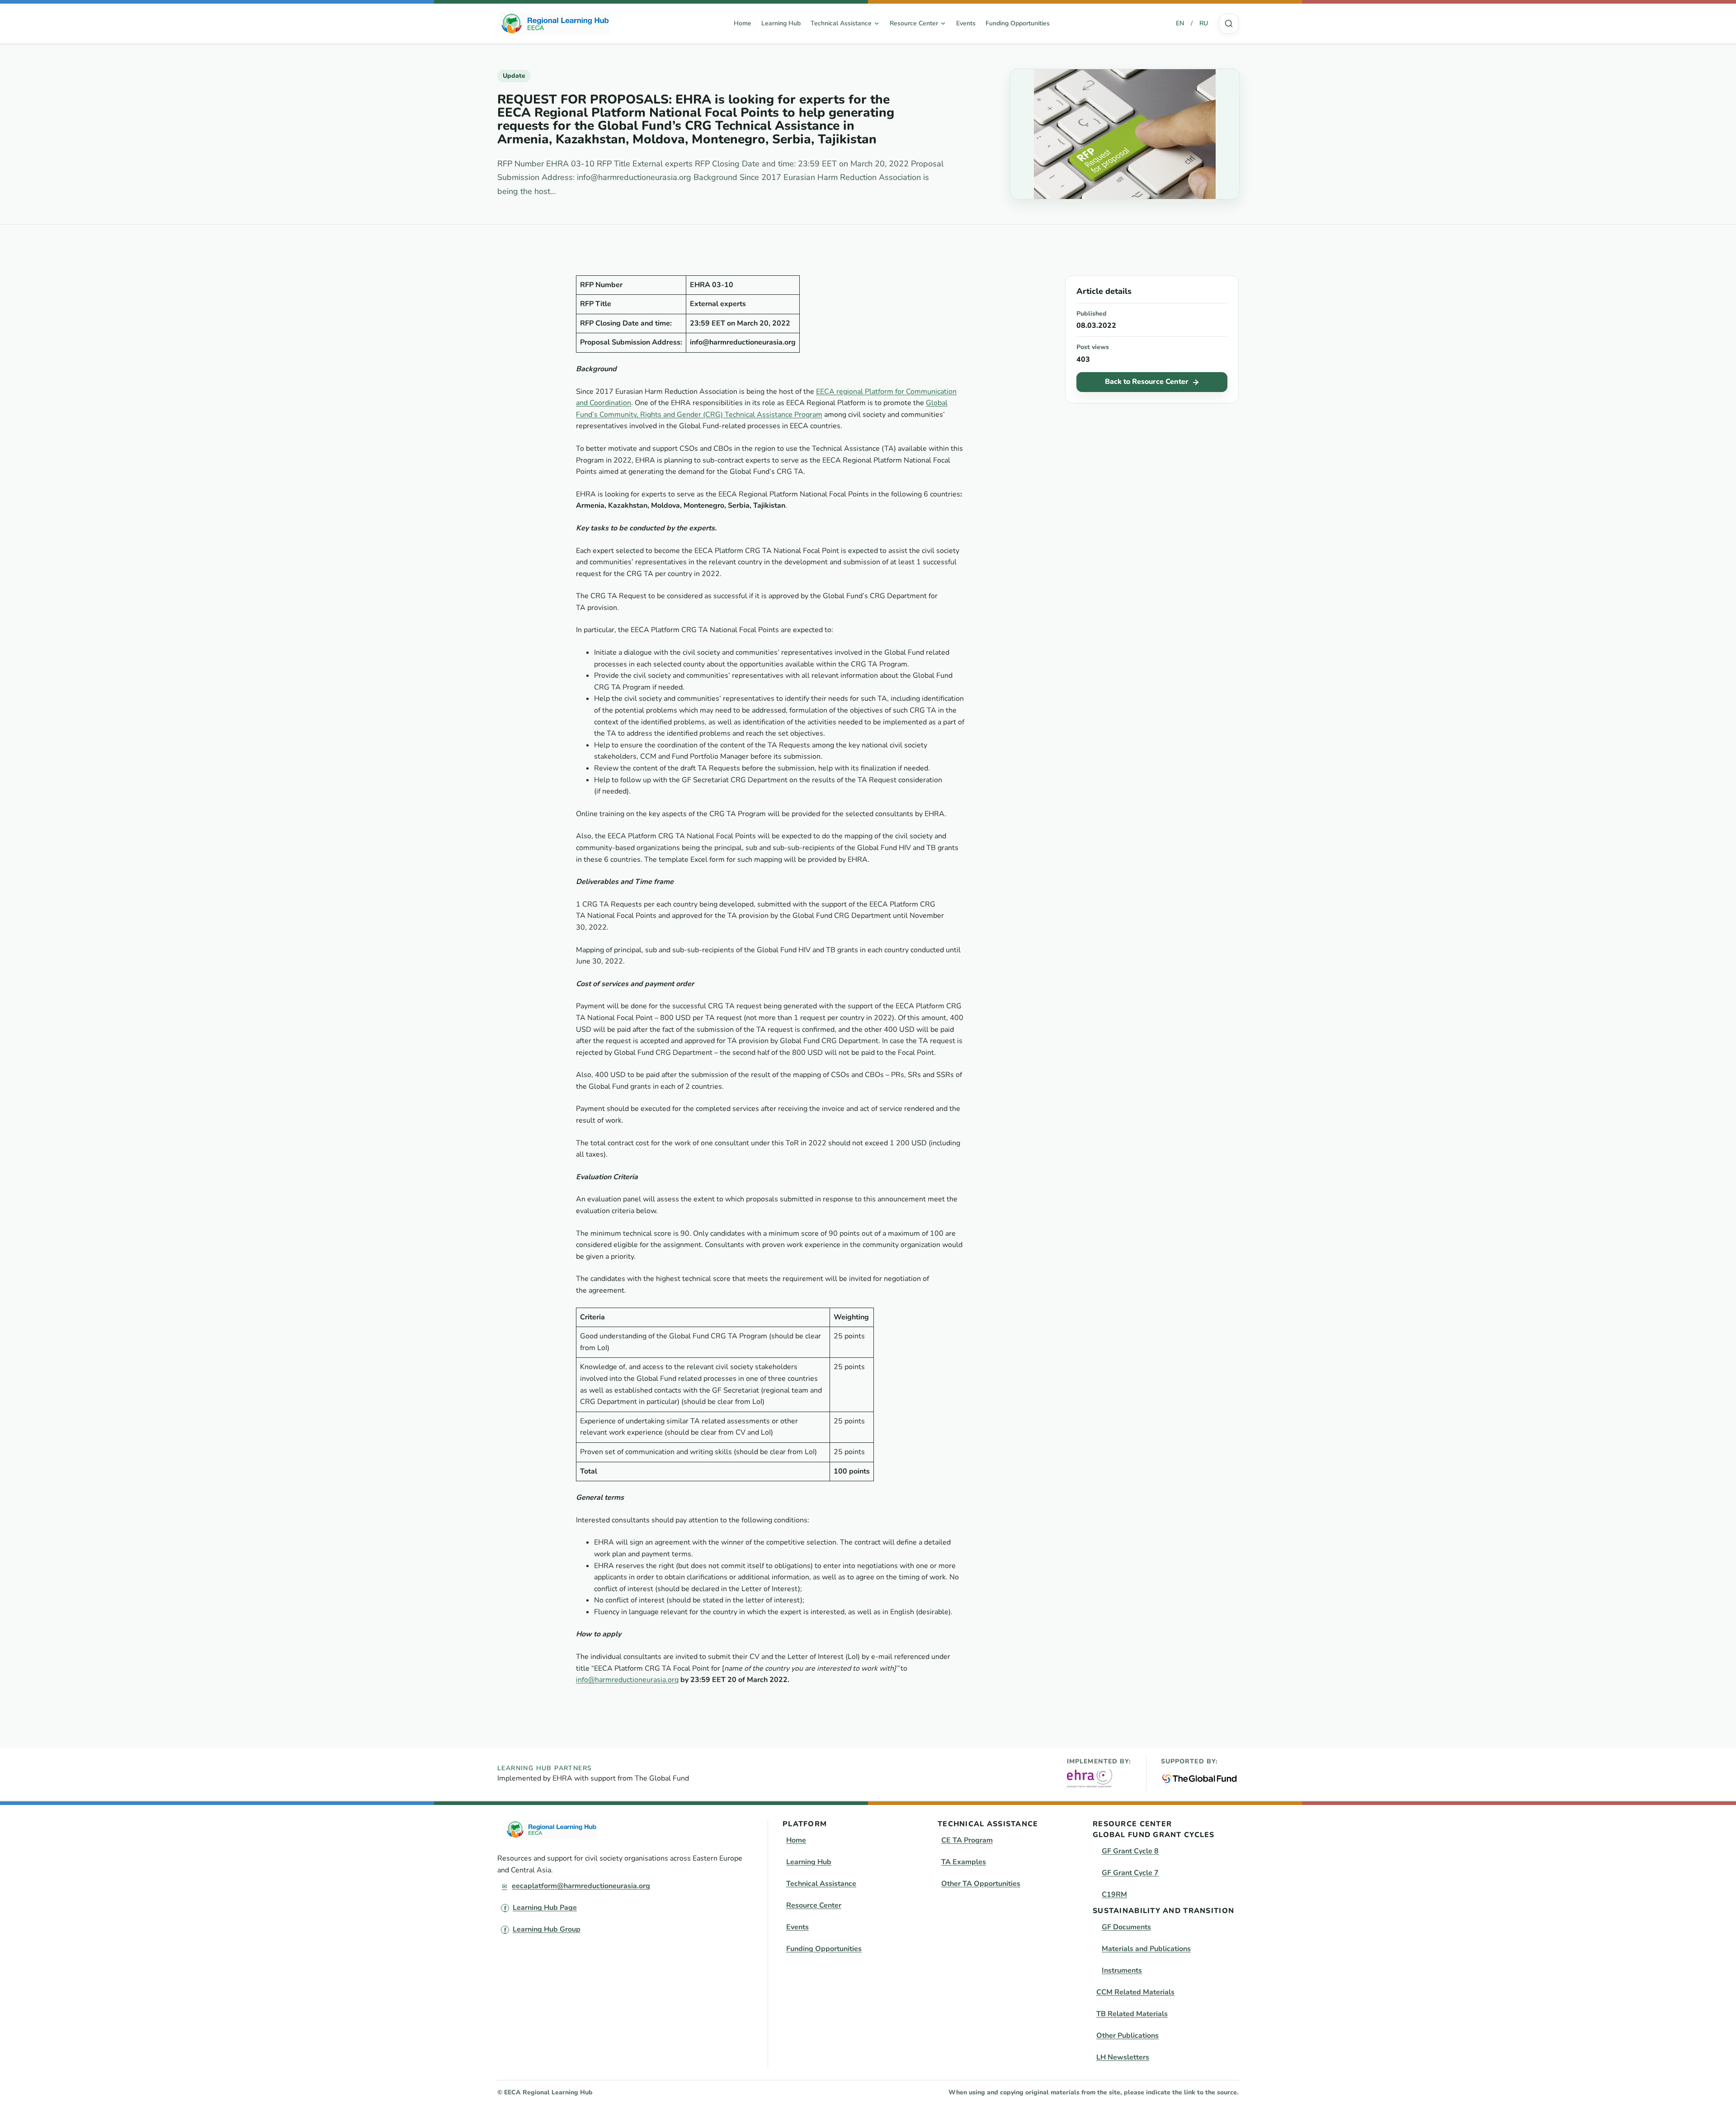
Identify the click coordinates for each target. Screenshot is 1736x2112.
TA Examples (964, 1862)
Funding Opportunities (1018, 23)
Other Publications (1127, 2036)
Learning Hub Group (547, 1929)
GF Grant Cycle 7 (1130, 1873)
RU (1204, 23)
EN (1180, 23)
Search (1229, 24)
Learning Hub (781, 23)
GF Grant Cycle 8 (1130, 1851)
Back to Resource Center (1147, 382)
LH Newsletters (1123, 2057)
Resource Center (814, 1905)
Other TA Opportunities (981, 1884)
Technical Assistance (821, 1884)
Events (966, 23)
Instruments (1122, 1970)
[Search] (1229, 24)
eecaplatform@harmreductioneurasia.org (581, 1886)
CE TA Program (967, 1840)
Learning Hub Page (545, 1908)
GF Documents (1126, 1927)
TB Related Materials (1132, 2014)
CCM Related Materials (1135, 1992)
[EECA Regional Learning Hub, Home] (555, 24)
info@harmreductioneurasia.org (627, 1680)
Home (743, 23)
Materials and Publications (1146, 1949)
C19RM (1114, 1895)
